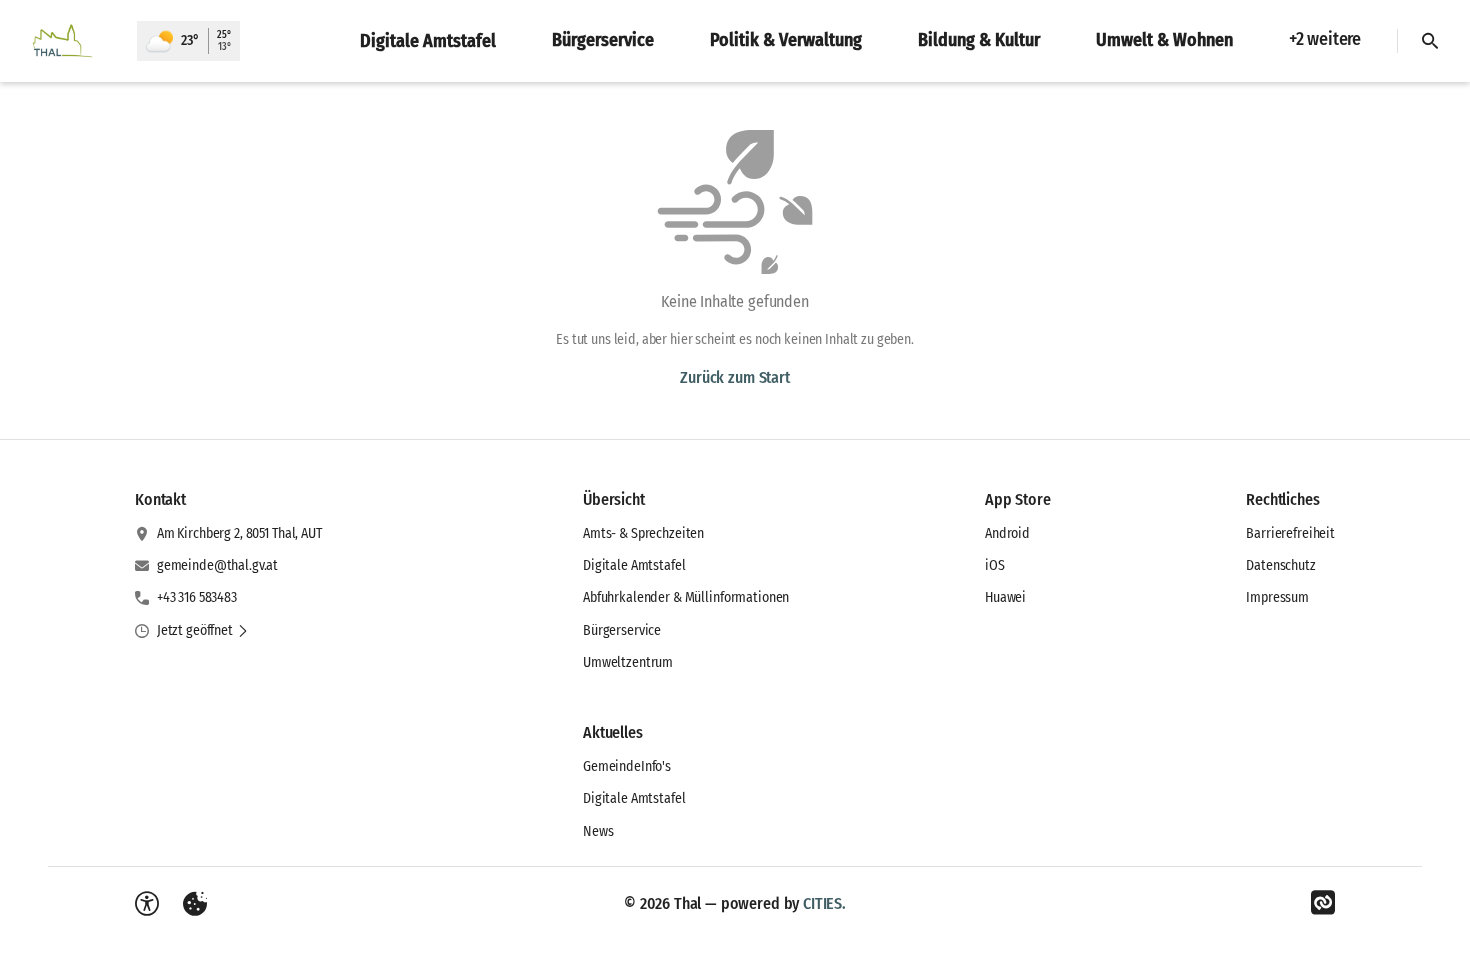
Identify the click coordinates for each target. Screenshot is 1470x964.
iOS (995, 565)
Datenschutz (1280, 565)
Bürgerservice (622, 630)
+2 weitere (1325, 39)
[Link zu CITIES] (1323, 903)
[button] (203, 631)
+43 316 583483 (197, 597)
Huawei (1005, 597)
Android (1007, 533)
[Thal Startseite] (68, 41)
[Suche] (1430, 41)
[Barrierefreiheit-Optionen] (147, 904)
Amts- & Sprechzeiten (643, 533)
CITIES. (824, 903)
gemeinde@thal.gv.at (217, 565)
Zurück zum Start (734, 377)
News (598, 831)
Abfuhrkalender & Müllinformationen (686, 597)
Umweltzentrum (628, 662)
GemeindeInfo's (627, 766)
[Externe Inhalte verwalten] (195, 904)
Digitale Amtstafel (634, 565)
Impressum (1277, 597)
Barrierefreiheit (1290, 533)
